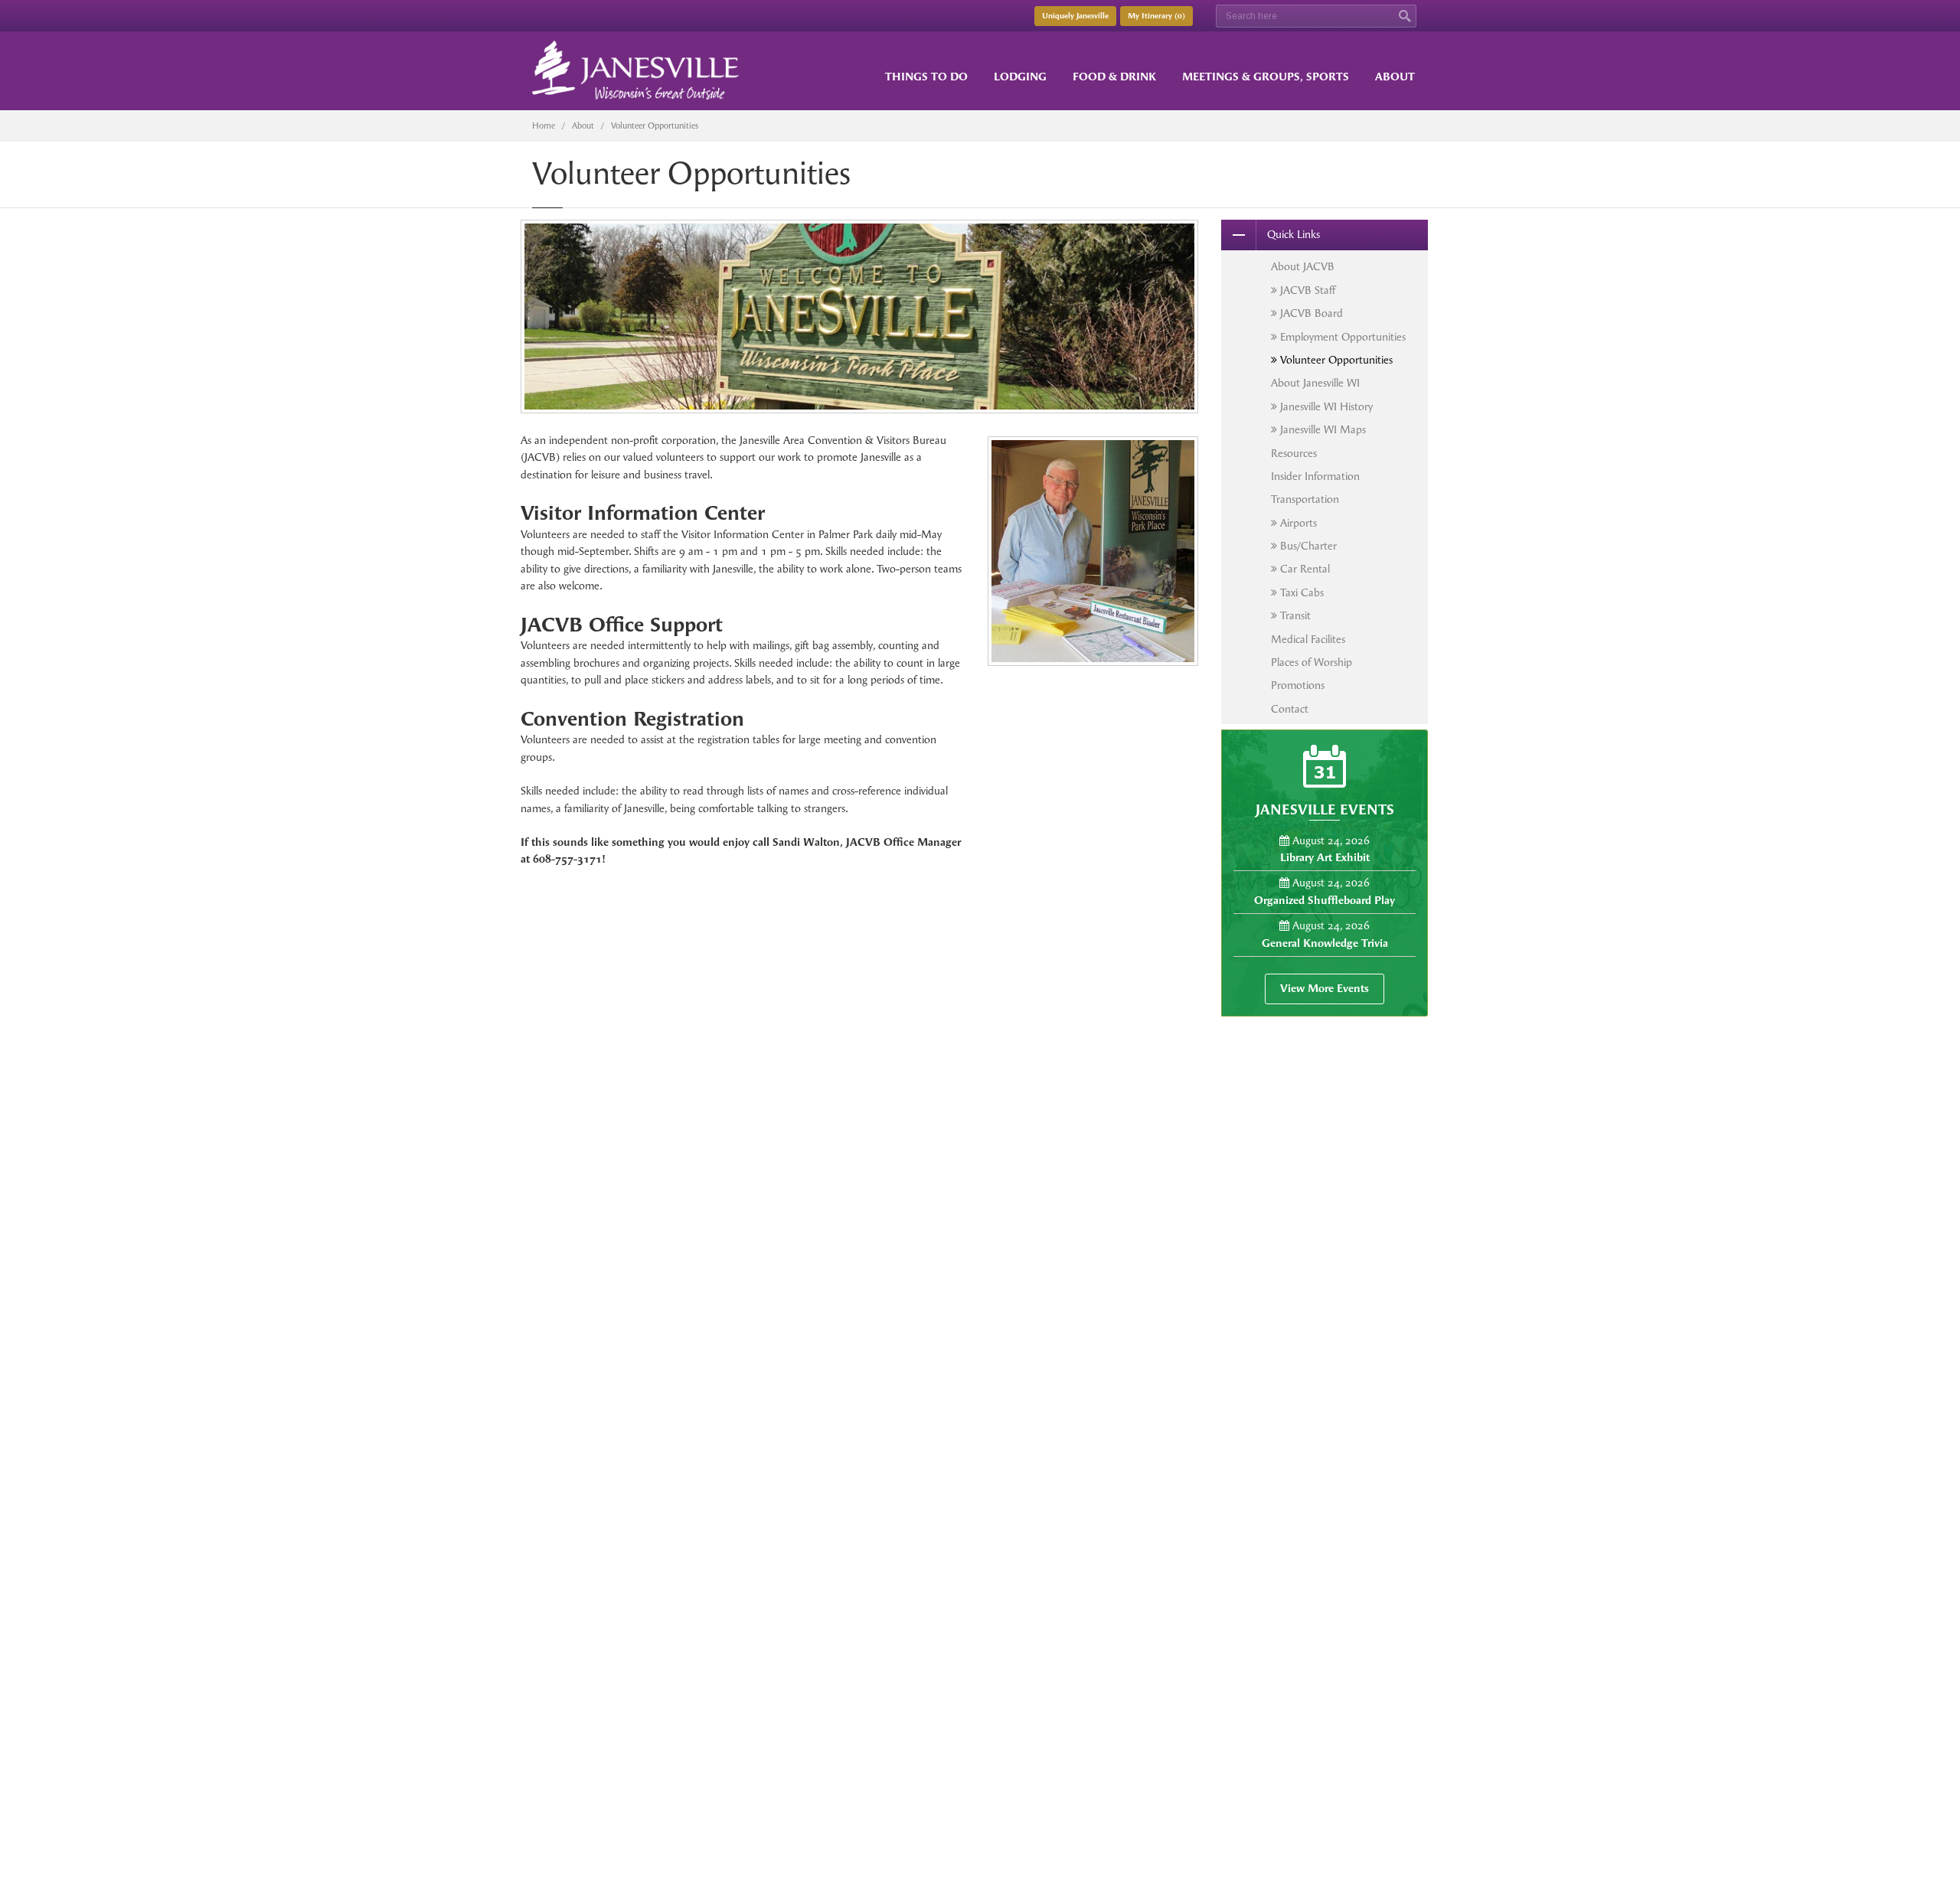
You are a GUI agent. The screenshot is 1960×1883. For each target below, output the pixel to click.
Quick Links (1294, 235)
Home (544, 126)
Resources (1294, 454)
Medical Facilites (1308, 640)
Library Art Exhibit (1325, 858)
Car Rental (1303, 569)
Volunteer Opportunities (1335, 360)
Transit (1294, 616)
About (1395, 77)
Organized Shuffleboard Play (1325, 901)
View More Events (1325, 989)
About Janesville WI (1315, 383)
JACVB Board (1310, 313)
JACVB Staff (1306, 290)
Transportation (1305, 499)
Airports (1297, 523)
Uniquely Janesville (1075, 16)
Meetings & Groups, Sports (1266, 77)
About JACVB (1303, 267)
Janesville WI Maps (1321, 430)
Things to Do (926, 77)
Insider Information (1315, 476)
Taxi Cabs (1300, 593)
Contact (1290, 709)
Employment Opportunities (1341, 337)
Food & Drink (1114, 77)
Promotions (1298, 685)
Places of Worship (1312, 662)
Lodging (1020, 77)
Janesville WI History (1325, 407)
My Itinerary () (1156, 16)
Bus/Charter (1307, 546)
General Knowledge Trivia (1325, 943)
